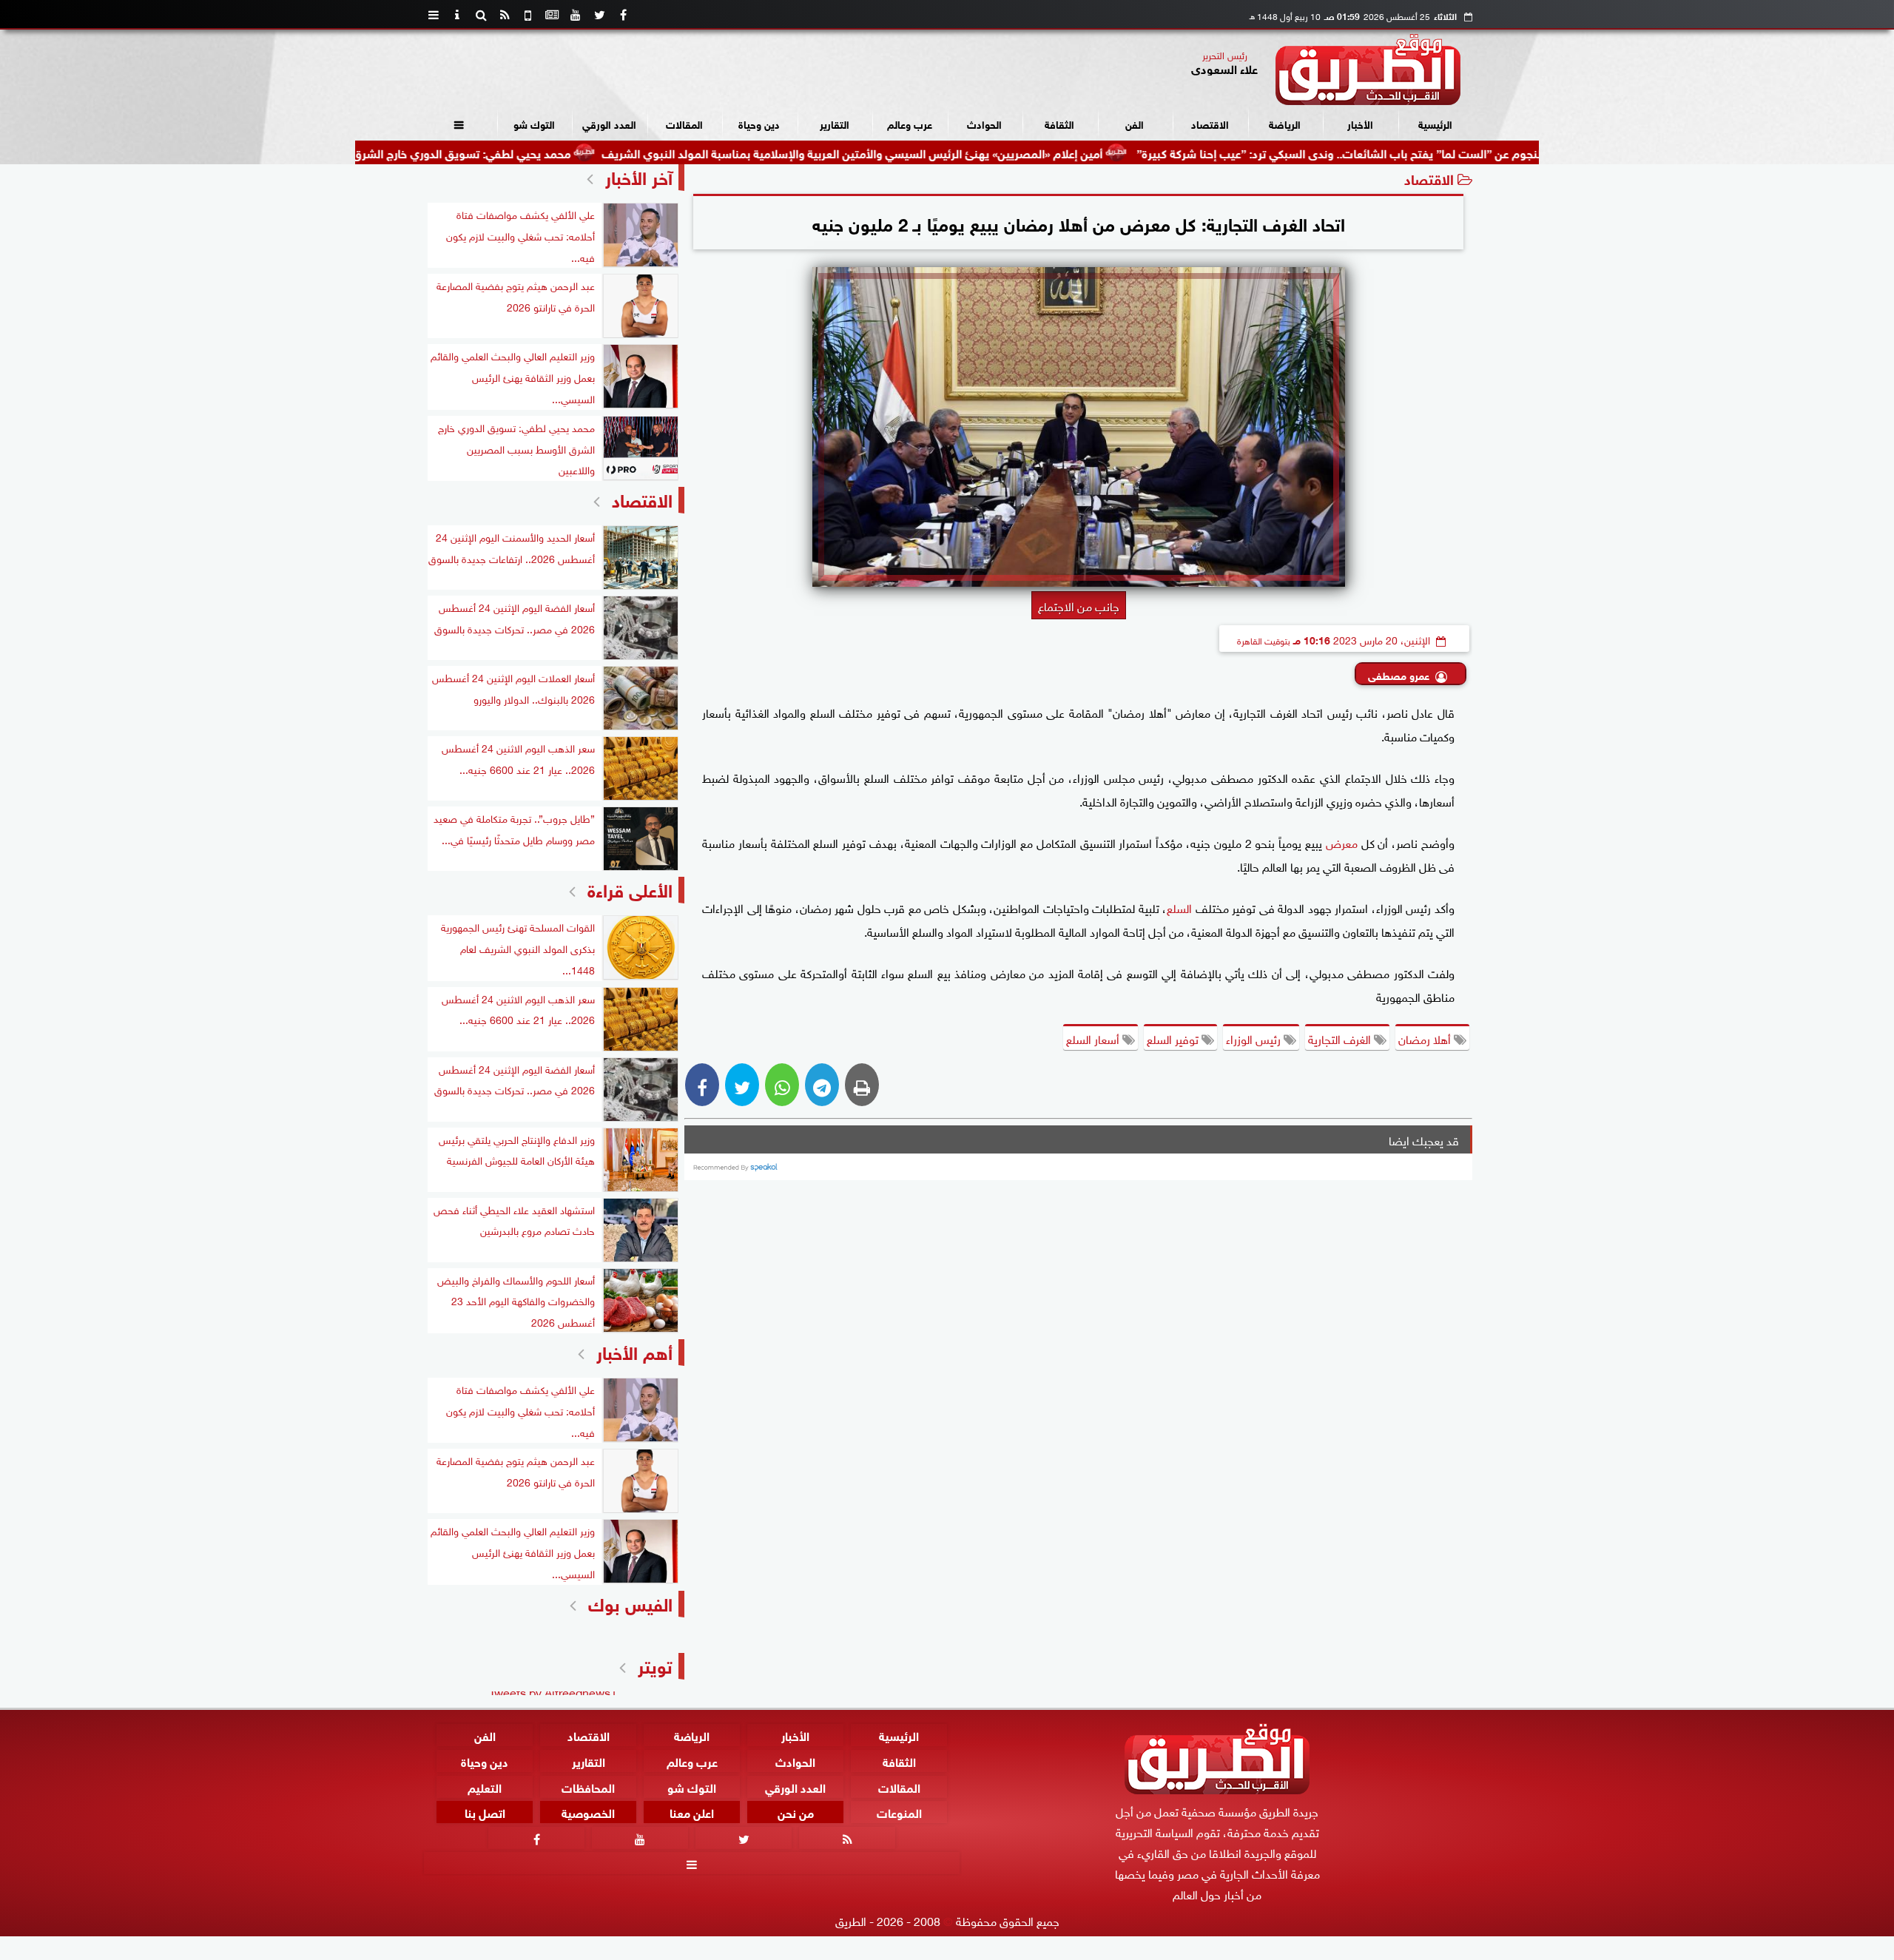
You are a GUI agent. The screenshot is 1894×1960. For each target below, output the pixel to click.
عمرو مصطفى (1399, 674)
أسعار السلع (1094, 1038)
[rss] (505, 15)
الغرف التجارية (1341, 1038)
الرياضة (1285, 123)
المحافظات (588, 1786)
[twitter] (599, 15)
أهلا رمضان (1426, 1038)
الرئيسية (1435, 123)
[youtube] (576, 15)
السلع (1179, 907)
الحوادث (984, 123)
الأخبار (1360, 123)
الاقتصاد (1210, 123)
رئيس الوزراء (1255, 1038)
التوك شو (534, 123)
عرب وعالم (910, 123)
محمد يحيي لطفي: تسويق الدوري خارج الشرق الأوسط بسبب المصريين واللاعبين (471, 152)
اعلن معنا (692, 1812)
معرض (1340, 842)
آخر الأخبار (639, 176)
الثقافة (1059, 123)
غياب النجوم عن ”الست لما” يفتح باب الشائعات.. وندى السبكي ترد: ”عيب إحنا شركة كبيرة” (1448, 152)
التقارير (835, 123)
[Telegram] (822, 1085)
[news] (552, 15)
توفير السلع (1174, 1038)
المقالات (684, 123)
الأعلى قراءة (630, 888)
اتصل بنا (485, 1812)
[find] (481, 15)
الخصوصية (588, 1812)
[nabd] (528, 15)
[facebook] (623, 15)
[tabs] (434, 15)
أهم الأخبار (634, 1351)
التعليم (485, 1786)
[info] (457, 15)
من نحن (796, 1812)
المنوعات (899, 1812)
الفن (1135, 123)
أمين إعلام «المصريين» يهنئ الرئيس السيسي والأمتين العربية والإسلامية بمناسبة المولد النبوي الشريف (946, 152)
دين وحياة (759, 123)
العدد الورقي (609, 123)
